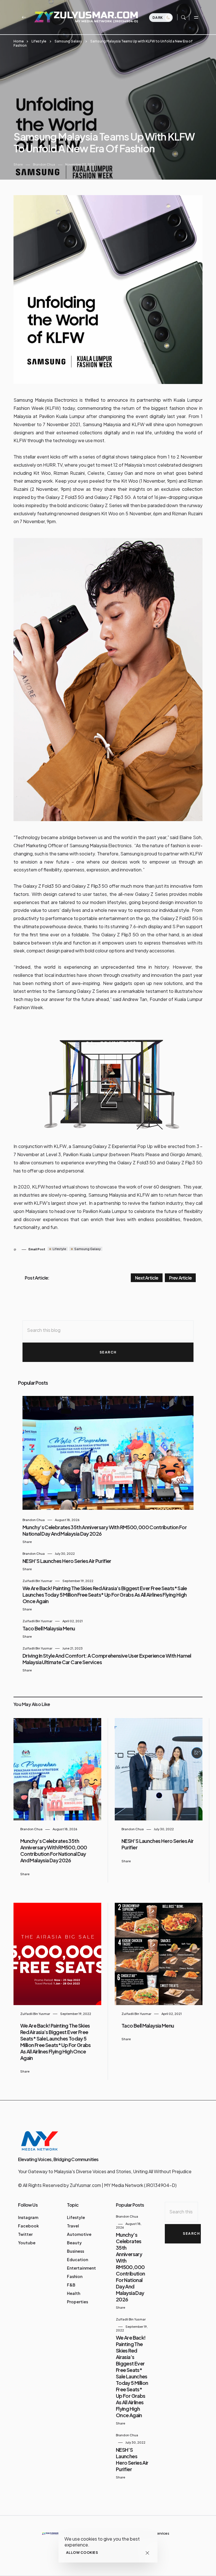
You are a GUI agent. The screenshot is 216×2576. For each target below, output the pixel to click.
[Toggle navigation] (196, 17)
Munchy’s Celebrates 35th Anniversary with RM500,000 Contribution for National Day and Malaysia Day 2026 (54, 1850)
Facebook (28, 2226)
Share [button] (18, 164)
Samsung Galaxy (68, 41)
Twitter (25, 2234)
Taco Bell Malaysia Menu (49, 1628)
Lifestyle (39, 41)
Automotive (79, 2234)
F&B (71, 2285)
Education (77, 2259)
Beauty (74, 2243)
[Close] (147, 2553)
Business (76, 2251)
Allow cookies (82, 2553)
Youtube (27, 2243)
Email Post (37, 1249)
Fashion (75, 2276)
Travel (73, 2226)
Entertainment (81, 2268)
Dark (158, 18)
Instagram (28, 2217)
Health (74, 2293)
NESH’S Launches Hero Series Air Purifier (67, 1561)
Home (19, 41)
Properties (77, 2302)
